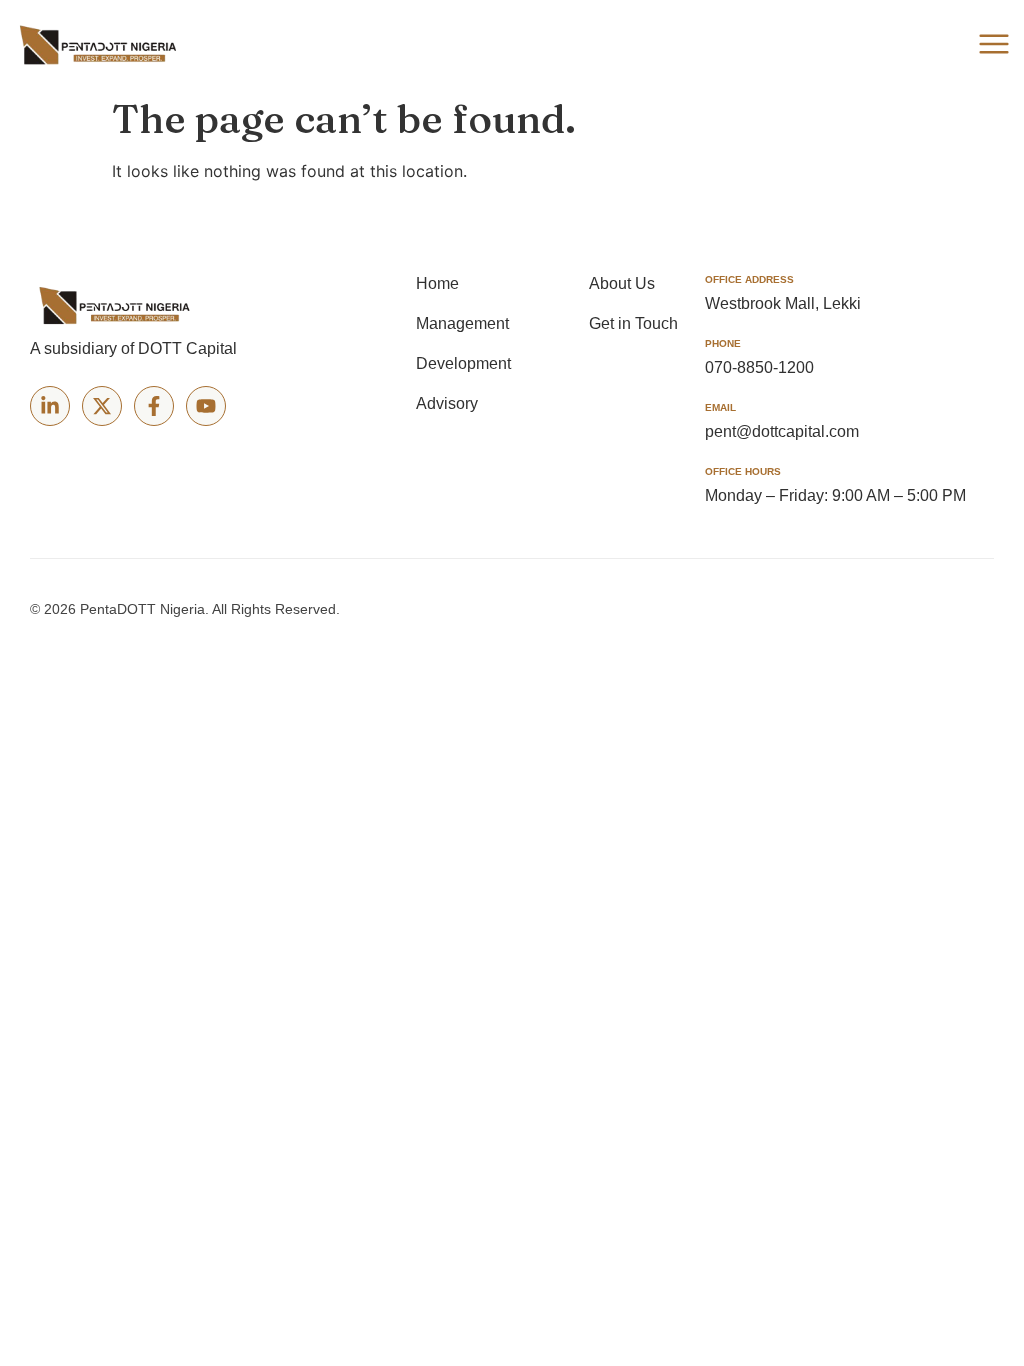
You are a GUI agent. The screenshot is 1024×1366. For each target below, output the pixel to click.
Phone (723, 343)
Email (720, 407)
